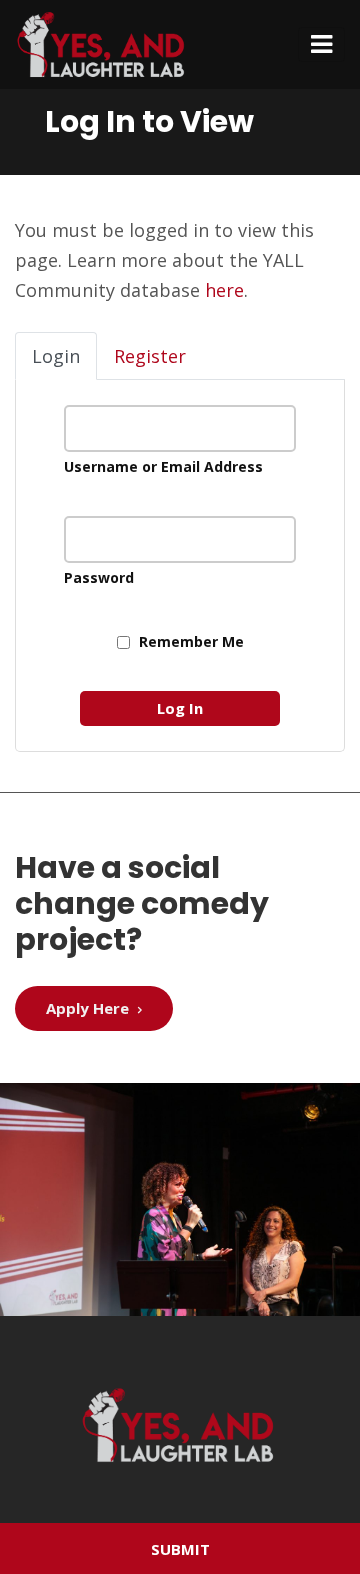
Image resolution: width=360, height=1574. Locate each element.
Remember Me (189, 641)
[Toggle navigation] (321, 44)
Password (99, 577)
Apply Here (89, 1008)
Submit (180, 1549)
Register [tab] (150, 356)
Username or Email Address (163, 466)
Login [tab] (56, 356)
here (224, 290)
